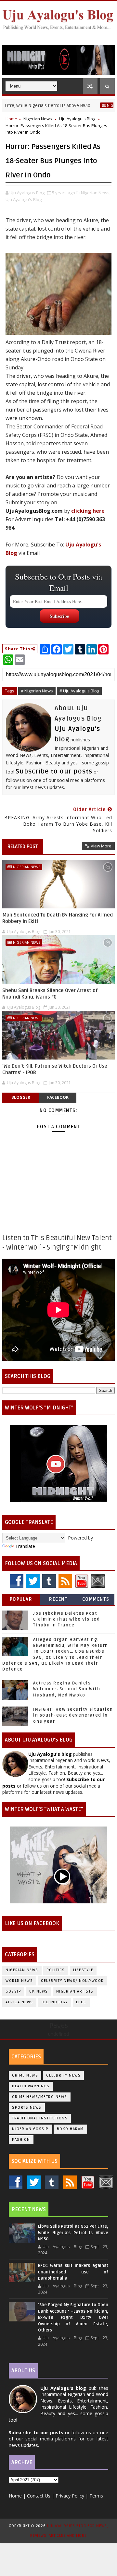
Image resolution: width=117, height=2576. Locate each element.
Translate (25, 1546)
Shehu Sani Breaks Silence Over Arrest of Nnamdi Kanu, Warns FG (50, 994)
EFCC (81, 2002)
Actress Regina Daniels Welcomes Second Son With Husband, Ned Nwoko (67, 1689)
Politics (56, 1970)
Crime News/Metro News (40, 2097)
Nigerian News (99, 105)
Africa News (19, 2002)
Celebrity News (63, 2075)
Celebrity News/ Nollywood (72, 1981)
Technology (55, 2002)
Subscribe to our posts (54, 772)
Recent (58, 1599)
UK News (39, 1991)
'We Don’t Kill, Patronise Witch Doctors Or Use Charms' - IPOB (55, 1069)
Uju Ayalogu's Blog (77, 119)
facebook (58, 1097)
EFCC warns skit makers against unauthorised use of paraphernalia (73, 2272)
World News (19, 1981)
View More (101, 846)
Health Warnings (31, 2086)
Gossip (13, 1991)
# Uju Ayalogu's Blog (79, 691)
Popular (21, 1599)
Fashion (21, 2140)
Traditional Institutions (40, 2118)
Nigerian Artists (75, 1991)
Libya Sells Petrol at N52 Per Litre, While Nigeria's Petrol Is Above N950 (73, 2233)
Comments (96, 1599)
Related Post (23, 846)
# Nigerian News (37, 691)
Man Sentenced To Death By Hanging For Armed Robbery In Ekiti (58, 918)
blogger (21, 1097)
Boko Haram (70, 2129)
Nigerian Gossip (30, 2129)
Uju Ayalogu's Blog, (24, 199)
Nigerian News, (96, 193)
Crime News (25, 2075)
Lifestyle (83, 1970)
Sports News (27, 2108)
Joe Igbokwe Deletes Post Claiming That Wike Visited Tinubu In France (66, 1619)
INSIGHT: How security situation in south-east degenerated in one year (73, 1715)
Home (11, 119)
